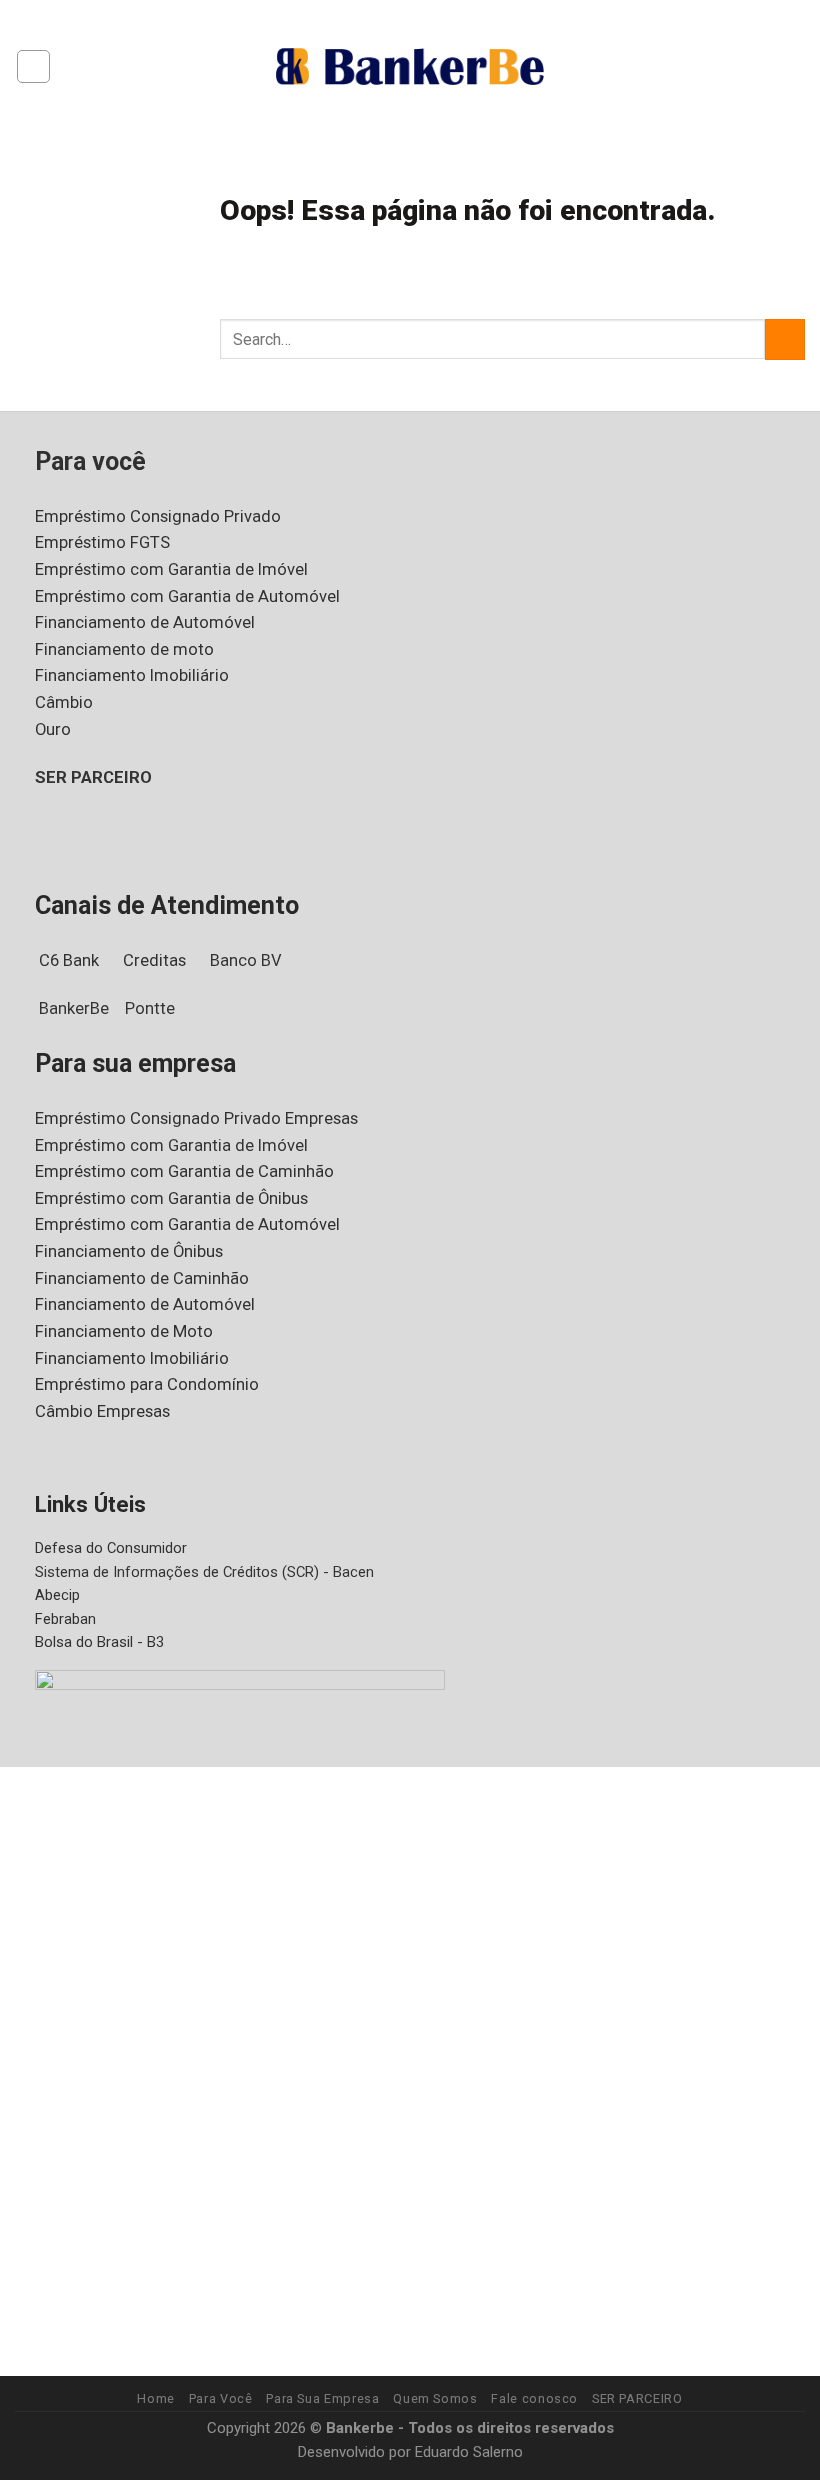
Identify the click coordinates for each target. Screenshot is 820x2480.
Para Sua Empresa (322, 2398)
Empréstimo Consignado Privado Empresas (196, 1118)
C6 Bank (69, 960)
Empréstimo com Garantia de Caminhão (184, 1171)
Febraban (65, 1619)
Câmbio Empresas (102, 1411)
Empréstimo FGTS (102, 542)
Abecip (57, 1595)
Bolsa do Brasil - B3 (99, 1642)
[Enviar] (785, 339)
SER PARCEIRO (93, 777)
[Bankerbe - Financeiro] (410, 66)
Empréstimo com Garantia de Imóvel (171, 569)
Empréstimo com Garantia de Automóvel (187, 596)
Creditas (154, 960)
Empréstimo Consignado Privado (158, 516)
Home (156, 2398)
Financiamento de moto (124, 649)
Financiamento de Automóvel (145, 622)
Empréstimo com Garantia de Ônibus (171, 1198)
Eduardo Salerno (469, 2452)
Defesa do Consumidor (111, 1548)
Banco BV (246, 960)
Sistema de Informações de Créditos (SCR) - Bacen (204, 1572)
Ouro (53, 729)
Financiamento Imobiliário (132, 675)
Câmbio (64, 702)
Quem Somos (435, 2398)
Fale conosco (534, 2398)
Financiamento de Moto (124, 1331)
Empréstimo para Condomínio (147, 1384)
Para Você (221, 2398)
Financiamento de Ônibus (129, 1251)
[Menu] (33, 66)
